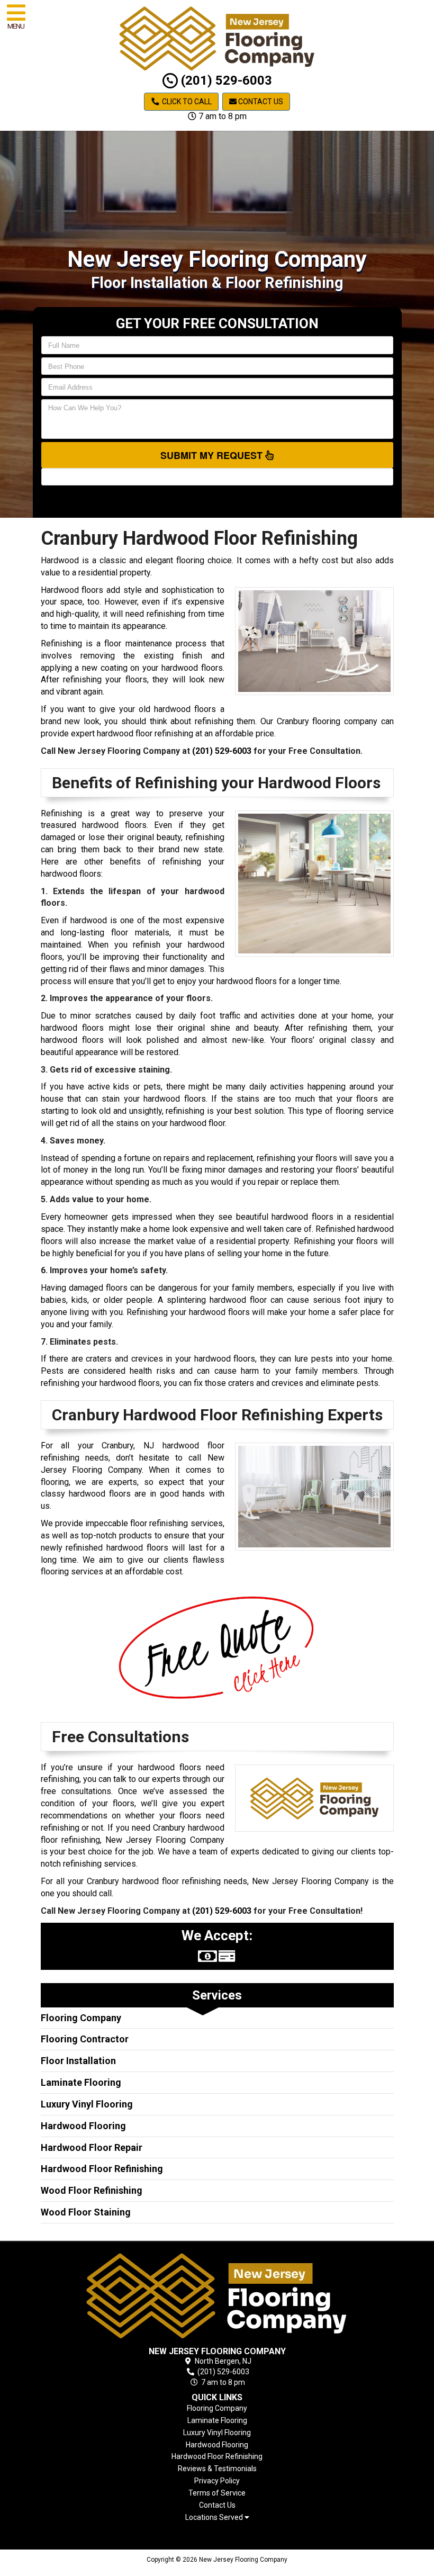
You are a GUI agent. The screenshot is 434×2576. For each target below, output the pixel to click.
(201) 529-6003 (225, 80)
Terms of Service (217, 2493)
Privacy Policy (217, 2481)
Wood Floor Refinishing (92, 2190)
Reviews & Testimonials (217, 2469)
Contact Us (260, 102)
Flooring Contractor (85, 2039)
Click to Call (186, 102)
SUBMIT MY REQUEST (213, 455)
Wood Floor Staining (86, 2212)
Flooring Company (81, 2018)
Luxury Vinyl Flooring (87, 2104)
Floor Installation (78, 2061)
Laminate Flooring (81, 2082)
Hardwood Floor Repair (92, 2147)
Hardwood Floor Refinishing (102, 2169)
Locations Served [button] (215, 2518)
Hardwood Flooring (83, 2126)
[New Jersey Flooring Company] (217, 2296)
